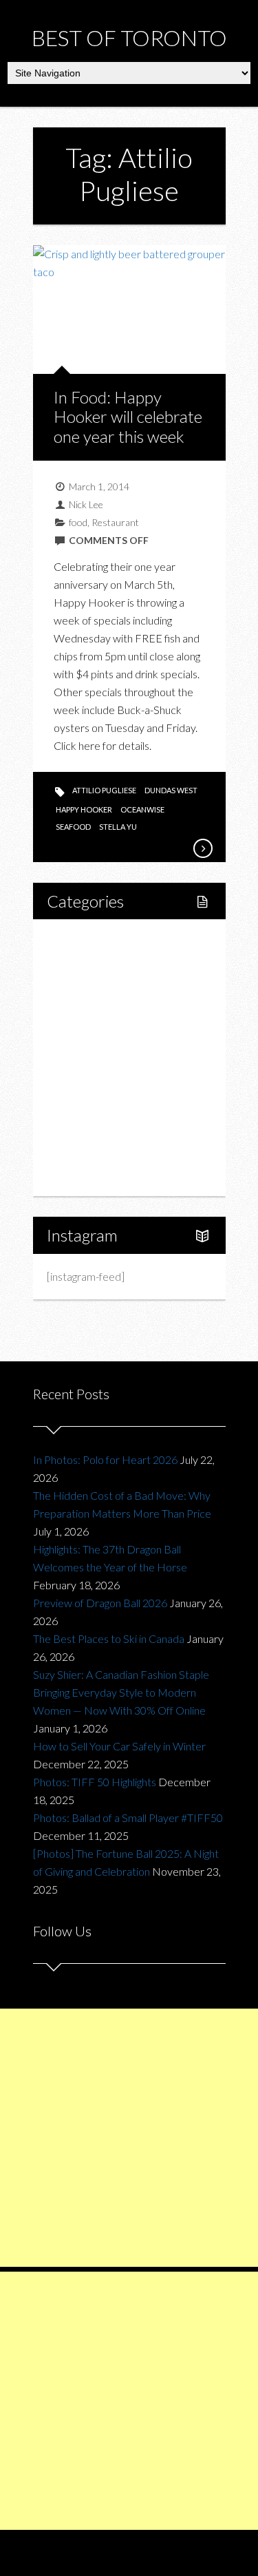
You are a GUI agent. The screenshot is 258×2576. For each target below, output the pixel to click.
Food (74, 1010)
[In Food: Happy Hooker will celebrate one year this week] (202, 848)
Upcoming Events (103, 1128)
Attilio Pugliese (104, 790)
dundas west (171, 790)
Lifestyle (82, 964)
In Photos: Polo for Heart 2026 (105, 1459)
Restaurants (104, 1034)
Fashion (80, 1081)
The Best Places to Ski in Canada (109, 1638)
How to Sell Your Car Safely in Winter (119, 1746)
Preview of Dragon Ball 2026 (100, 1603)
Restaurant (115, 522)
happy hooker (84, 809)
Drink (89, 1057)
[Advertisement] (129, 2138)
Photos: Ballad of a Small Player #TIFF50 (128, 1818)
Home (77, 940)
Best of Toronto (129, 38)
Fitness (93, 987)
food (78, 522)
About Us (84, 1174)
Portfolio (83, 1151)
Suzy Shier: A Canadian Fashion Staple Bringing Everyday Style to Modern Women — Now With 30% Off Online (121, 1692)
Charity (79, 1104)
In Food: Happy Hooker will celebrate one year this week (128, 417)
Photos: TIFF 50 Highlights (95, 1782)
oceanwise (142, 809)
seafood (73, 827)
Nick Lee (86, 504)
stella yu (118, 827)
